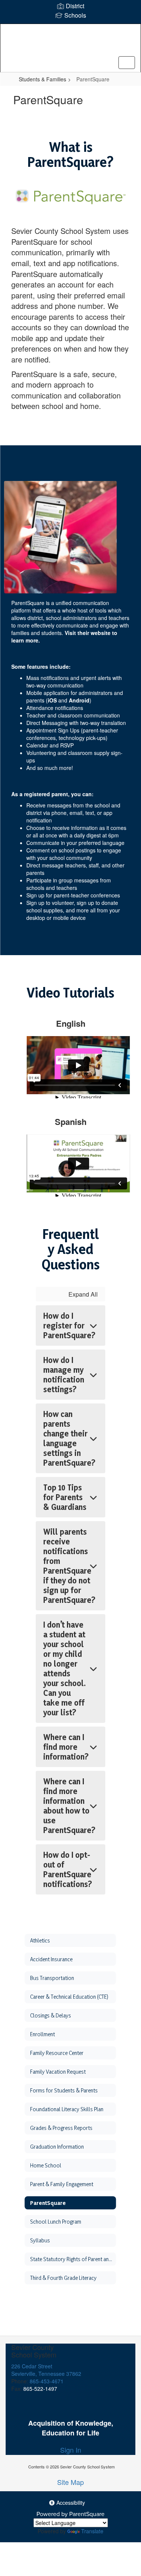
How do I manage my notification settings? (64, 1375)
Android (79, 700)
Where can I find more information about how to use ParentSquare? (69, 1806)
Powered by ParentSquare (70, 2514)
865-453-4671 (47, 2381)
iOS (52, 700)
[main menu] (127, 63)
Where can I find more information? (66, 1747)
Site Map (70, 2482)
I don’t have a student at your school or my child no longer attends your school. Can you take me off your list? (64, 1668)
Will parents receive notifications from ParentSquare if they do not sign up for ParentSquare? (69, 1566)
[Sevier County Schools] (70, 42)
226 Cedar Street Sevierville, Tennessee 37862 (46, 2370)
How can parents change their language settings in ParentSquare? (69, 1438)
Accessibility (70, 2503)
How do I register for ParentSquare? (69, 1325)
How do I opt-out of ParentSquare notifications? (68, 1869)
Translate (92, 2531)
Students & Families (42, 79)
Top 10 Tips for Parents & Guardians (65, 1497)
